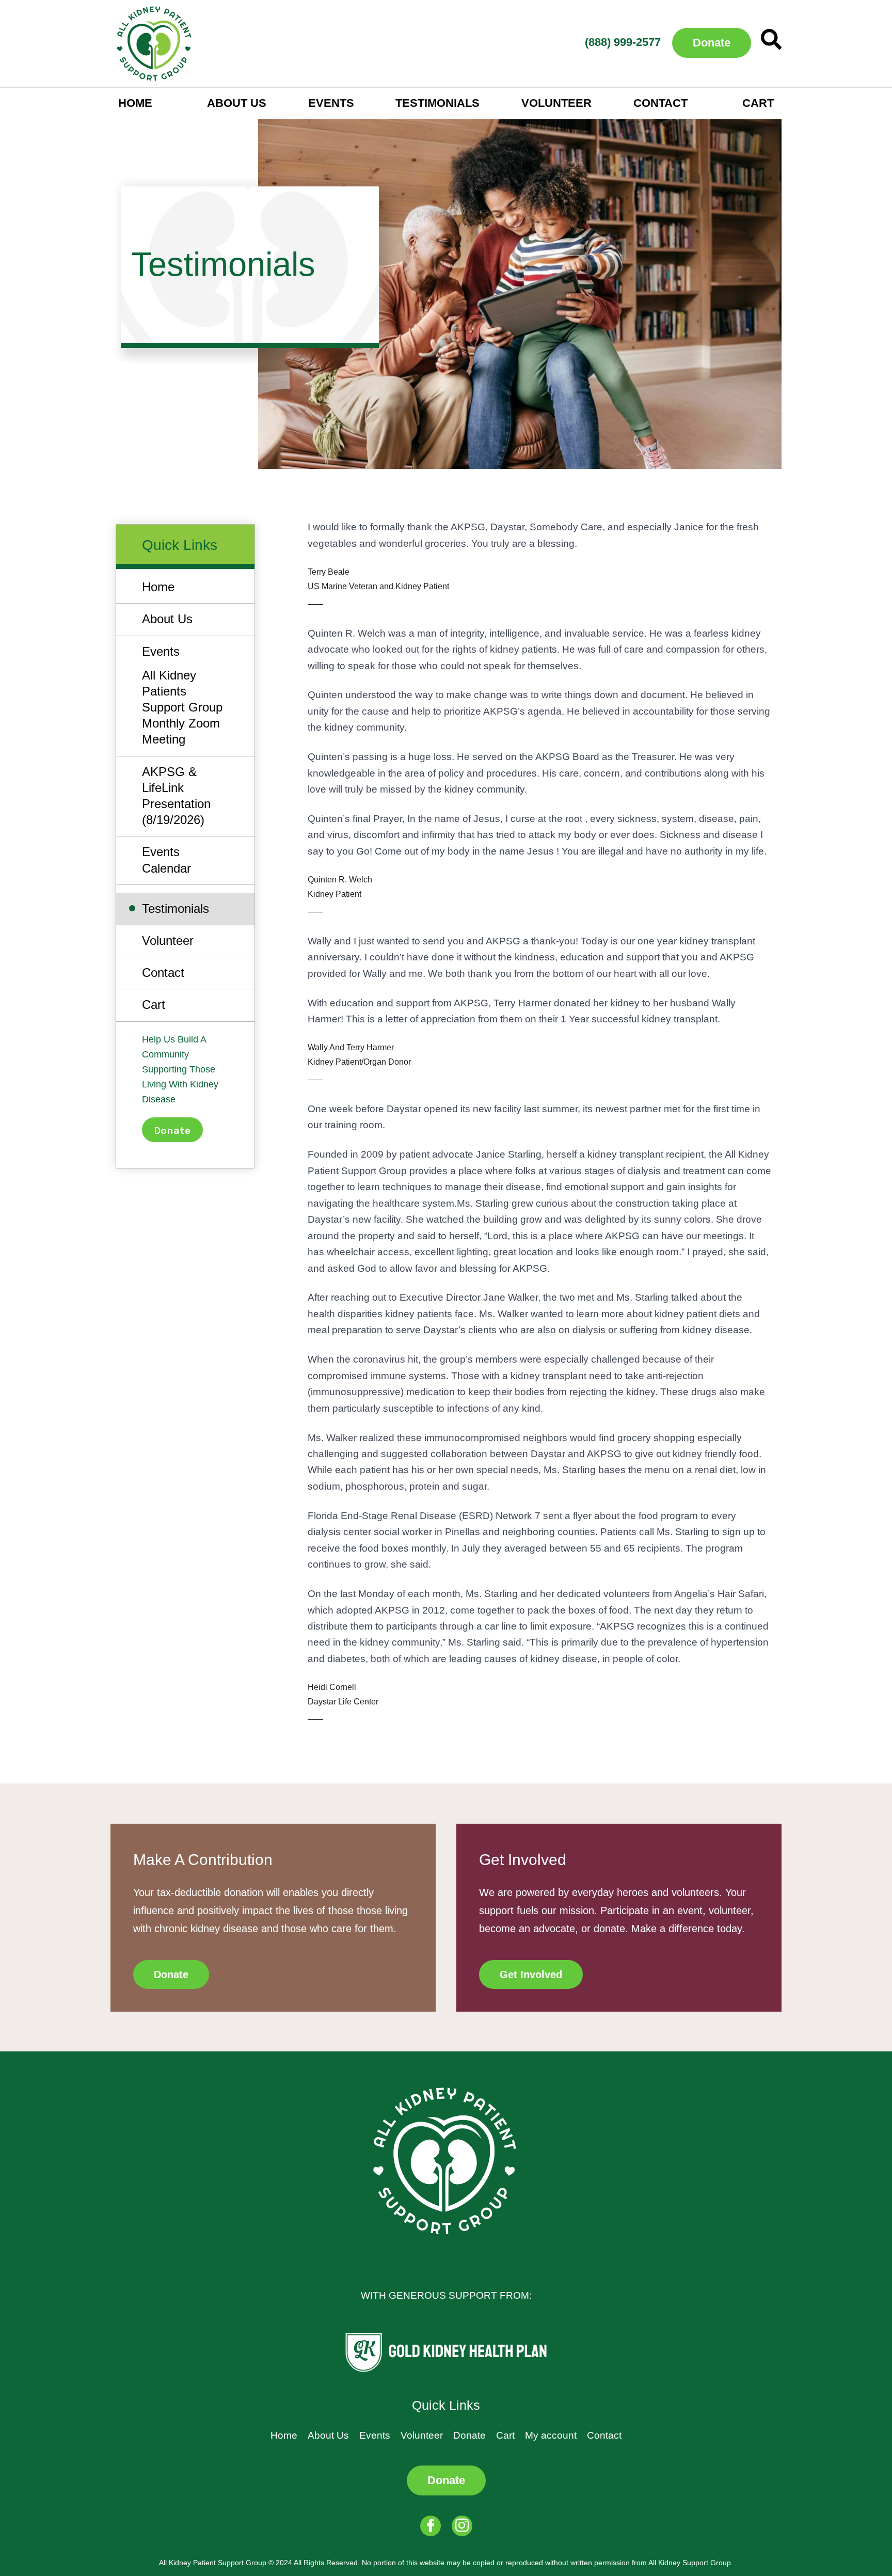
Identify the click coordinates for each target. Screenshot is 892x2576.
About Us (237, 103)
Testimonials (437, 103)
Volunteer (556, 103)
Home (135, 103)
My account (551, 2435)
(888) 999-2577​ (623, 42)
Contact (660, 103)
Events (331, 103)
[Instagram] (462, 2526)
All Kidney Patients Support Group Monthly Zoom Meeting (182, 707)
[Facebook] (431, 2526)
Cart (758, 103)
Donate (173, 1130)
